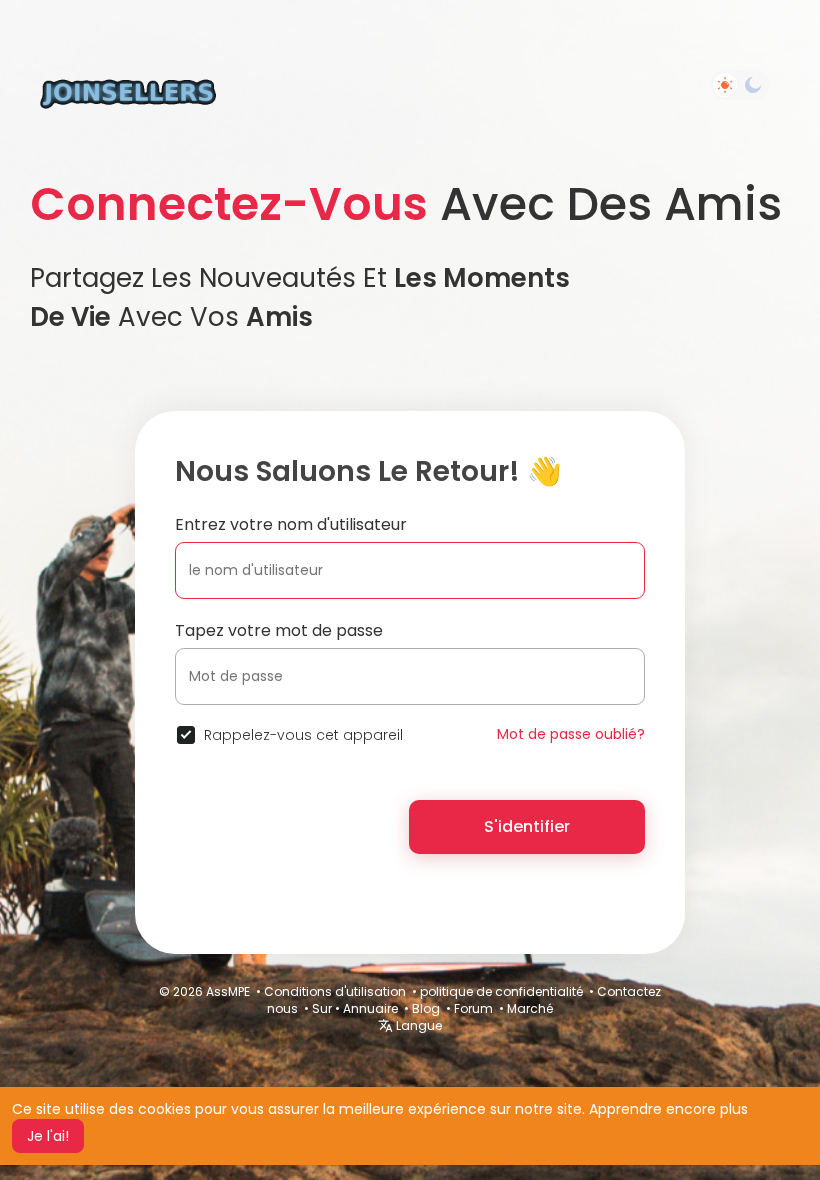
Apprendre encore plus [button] (668, 1109)
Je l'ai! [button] (48, 1136)
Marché (530, 1008)
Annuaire (370, 1008)
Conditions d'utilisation (335, 991)
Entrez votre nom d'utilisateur (291, 524)
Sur (322, 1008)
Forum (473, 1008)
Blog (426, 1008)
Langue (417, 1025)
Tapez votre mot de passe (279, 630)
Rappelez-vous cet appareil (303, 735)
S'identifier (527, 826)
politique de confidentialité (501, 991)
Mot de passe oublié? (571, 734)
